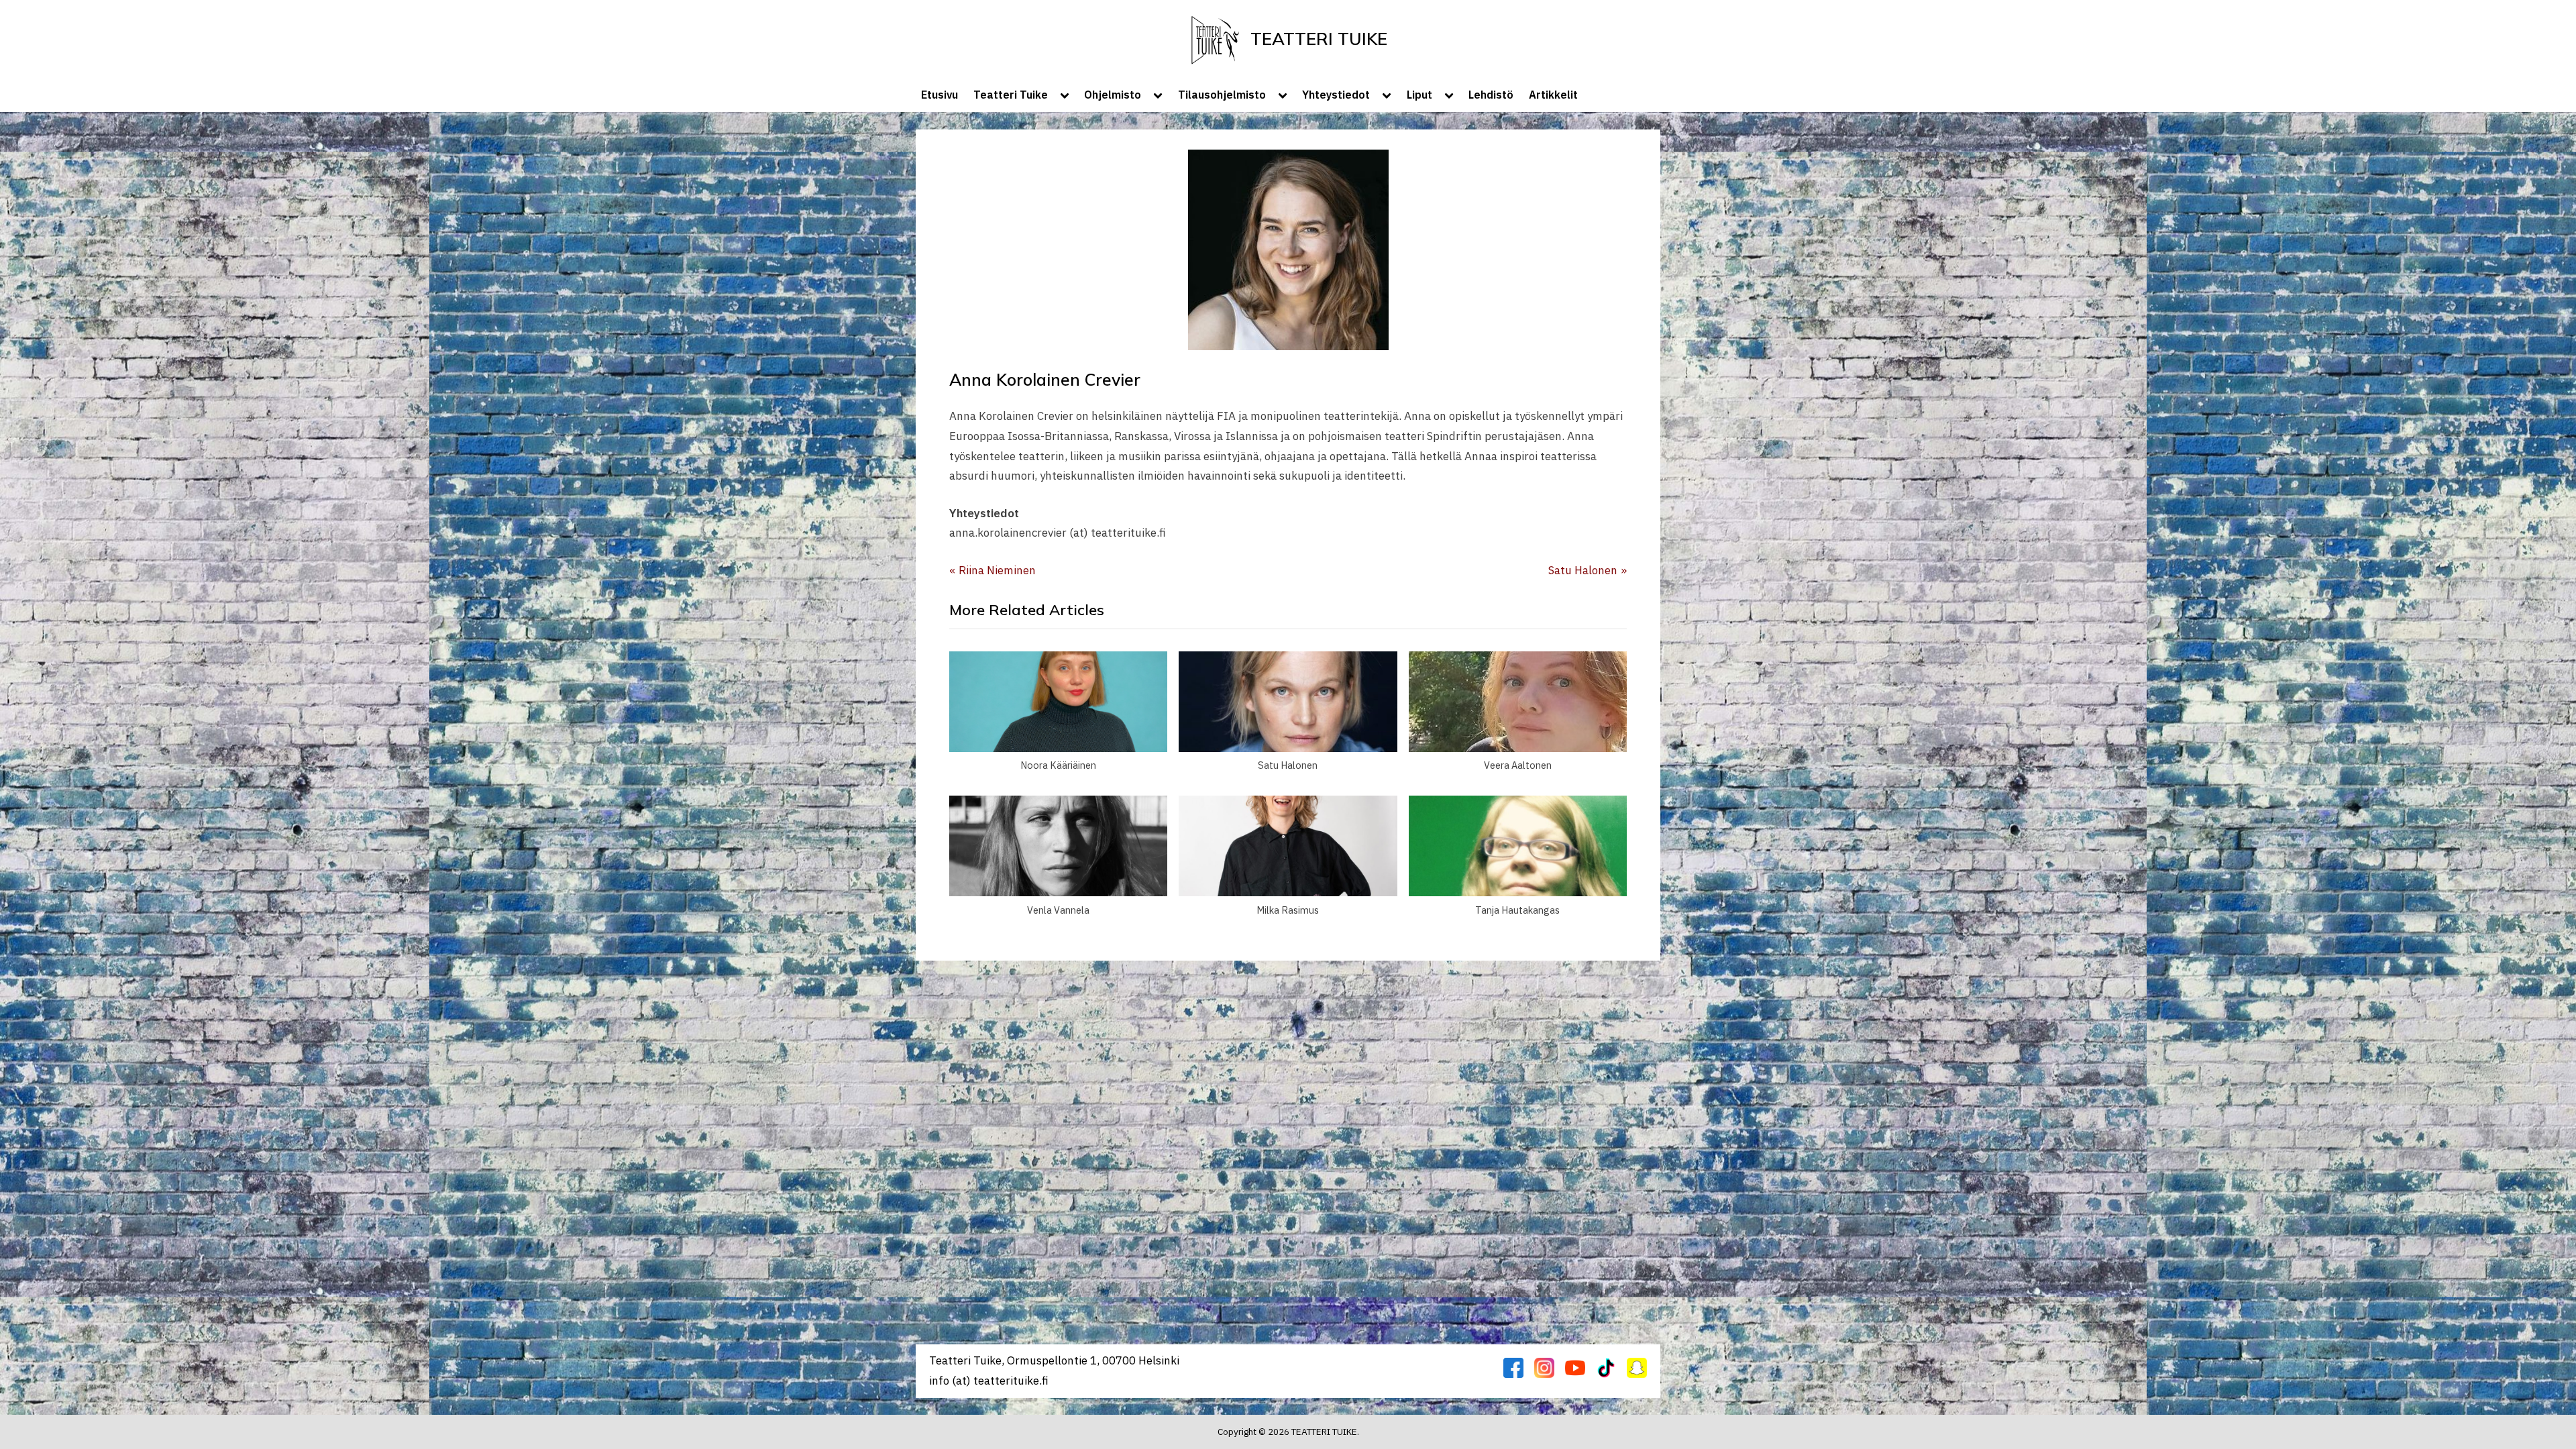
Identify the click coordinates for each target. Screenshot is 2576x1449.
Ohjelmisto (1113, 94)
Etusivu (940, 94)
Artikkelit (1553, 94)
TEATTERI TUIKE (1319, 38)
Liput (1419, 94)
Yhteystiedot (1336, 94)
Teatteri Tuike (1011, 94)
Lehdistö (1491, 94)
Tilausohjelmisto (1222, 94)
